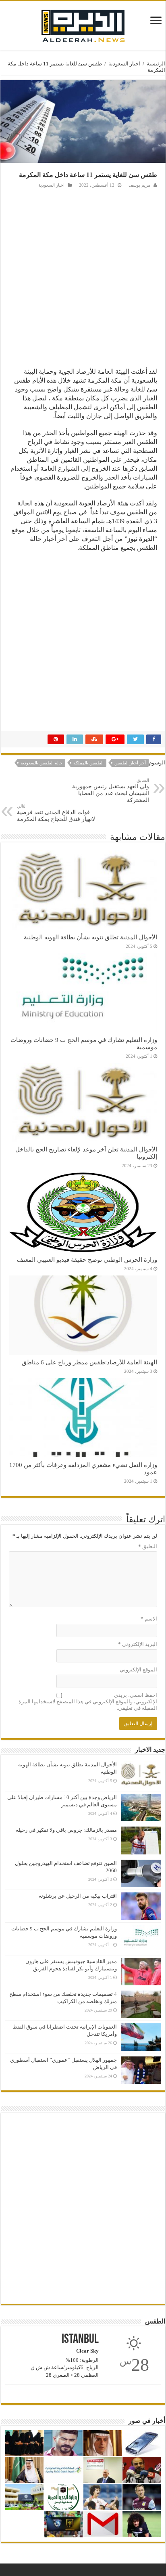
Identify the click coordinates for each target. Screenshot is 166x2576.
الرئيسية (156, 64)
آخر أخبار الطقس (130, 763)
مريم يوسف (139, 185)
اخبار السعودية (124, 64)
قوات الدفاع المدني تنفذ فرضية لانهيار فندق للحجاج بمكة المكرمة (56, 813)
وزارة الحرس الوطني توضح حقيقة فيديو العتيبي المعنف (87, 1260)
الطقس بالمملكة (88, 763)
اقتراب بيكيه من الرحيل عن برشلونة (78, 1896)
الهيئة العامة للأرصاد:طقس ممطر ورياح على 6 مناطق (89, 1362)
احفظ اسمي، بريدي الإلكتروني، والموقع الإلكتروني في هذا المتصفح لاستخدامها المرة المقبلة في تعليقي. (88, 1702)
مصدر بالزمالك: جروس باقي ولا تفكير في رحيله (66, 1830)
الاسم (149, 1619)
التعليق (148, 1546)
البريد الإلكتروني (138, 1644)
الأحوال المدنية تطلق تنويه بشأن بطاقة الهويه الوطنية (90, 937)
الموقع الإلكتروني (138, 1670)
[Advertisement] (83, 278)
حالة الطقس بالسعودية (41, 763)
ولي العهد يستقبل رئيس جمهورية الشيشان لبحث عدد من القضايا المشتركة (111, 790)
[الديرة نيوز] (83, 24)
